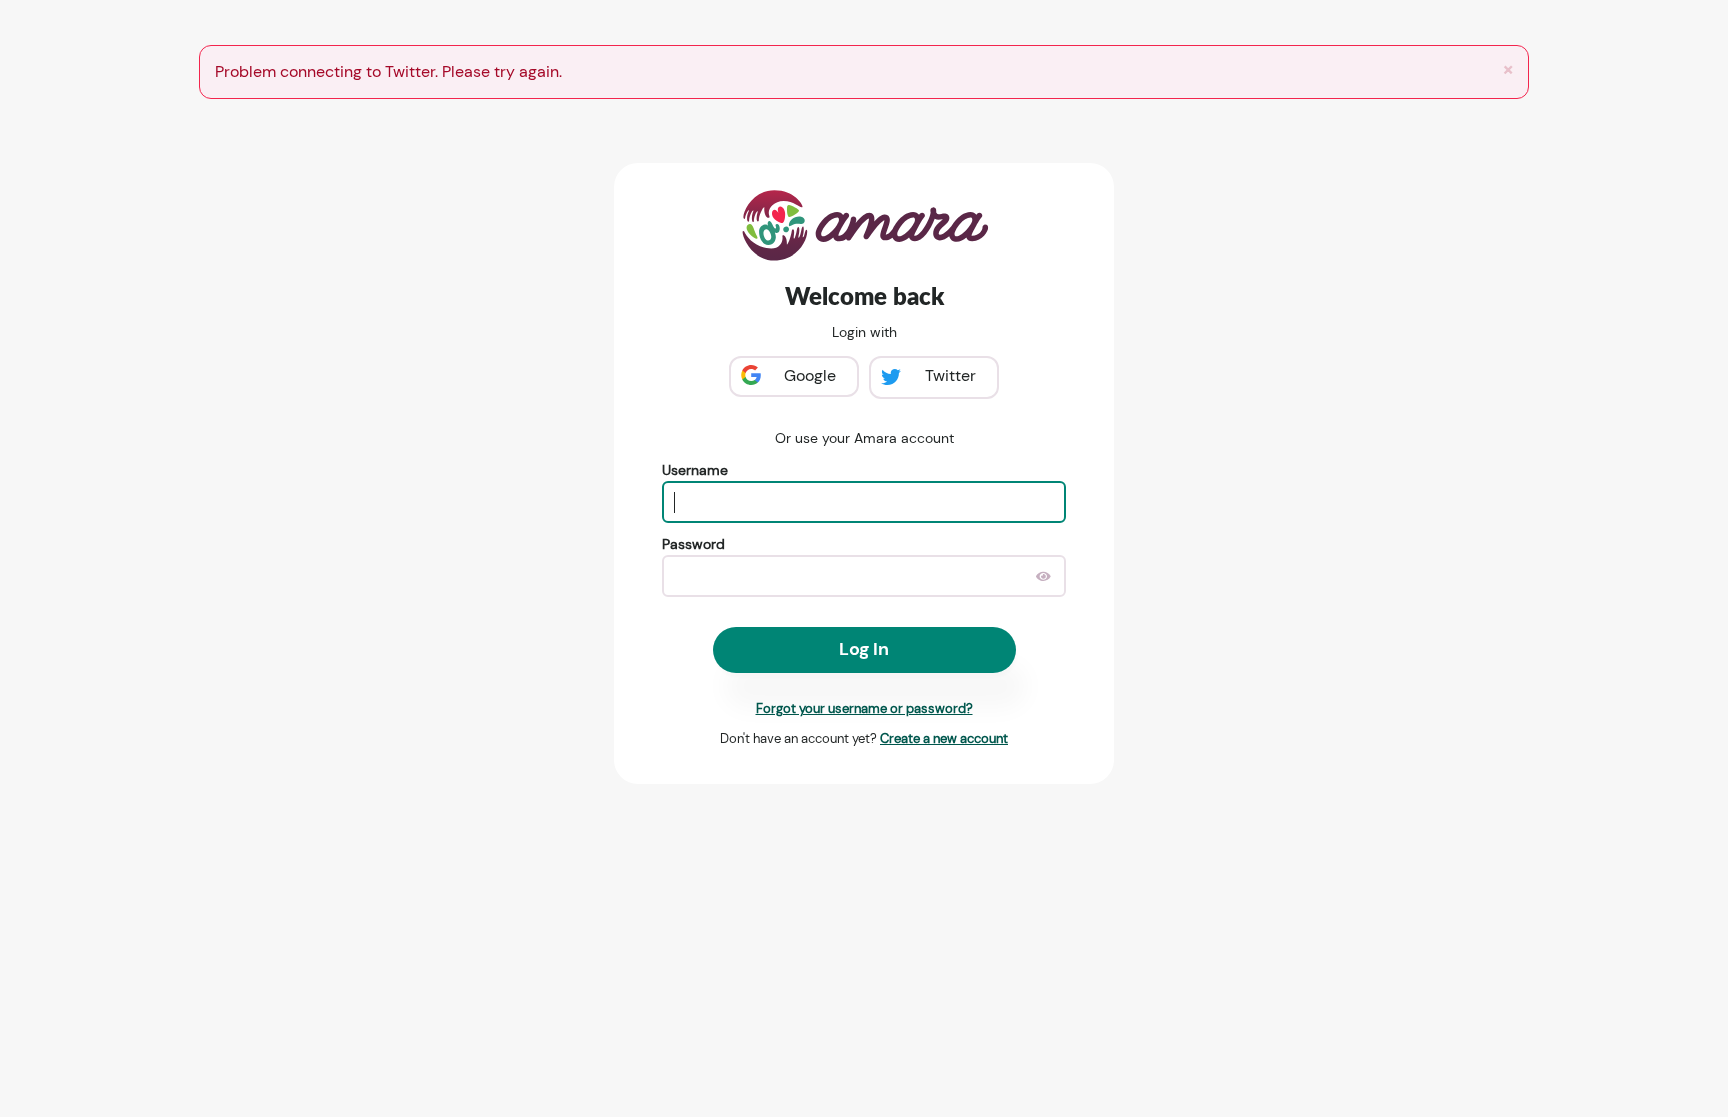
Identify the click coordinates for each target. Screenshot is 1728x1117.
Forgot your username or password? (864, 708)
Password (693, 544)
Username (695, 470)
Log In (864, 649)
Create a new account (944, 738)
